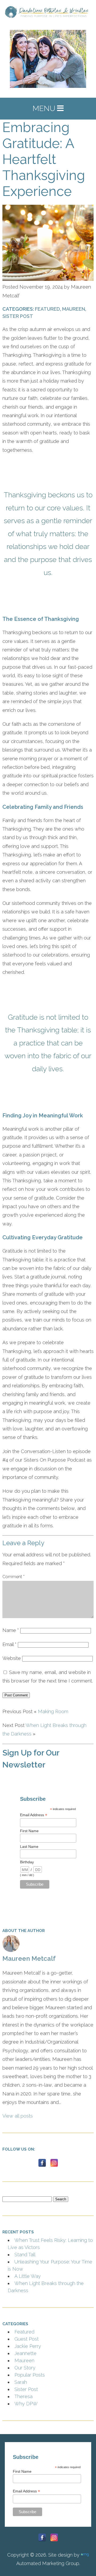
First (13, 1322)
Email (22, 1358)
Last (13, 1342)
